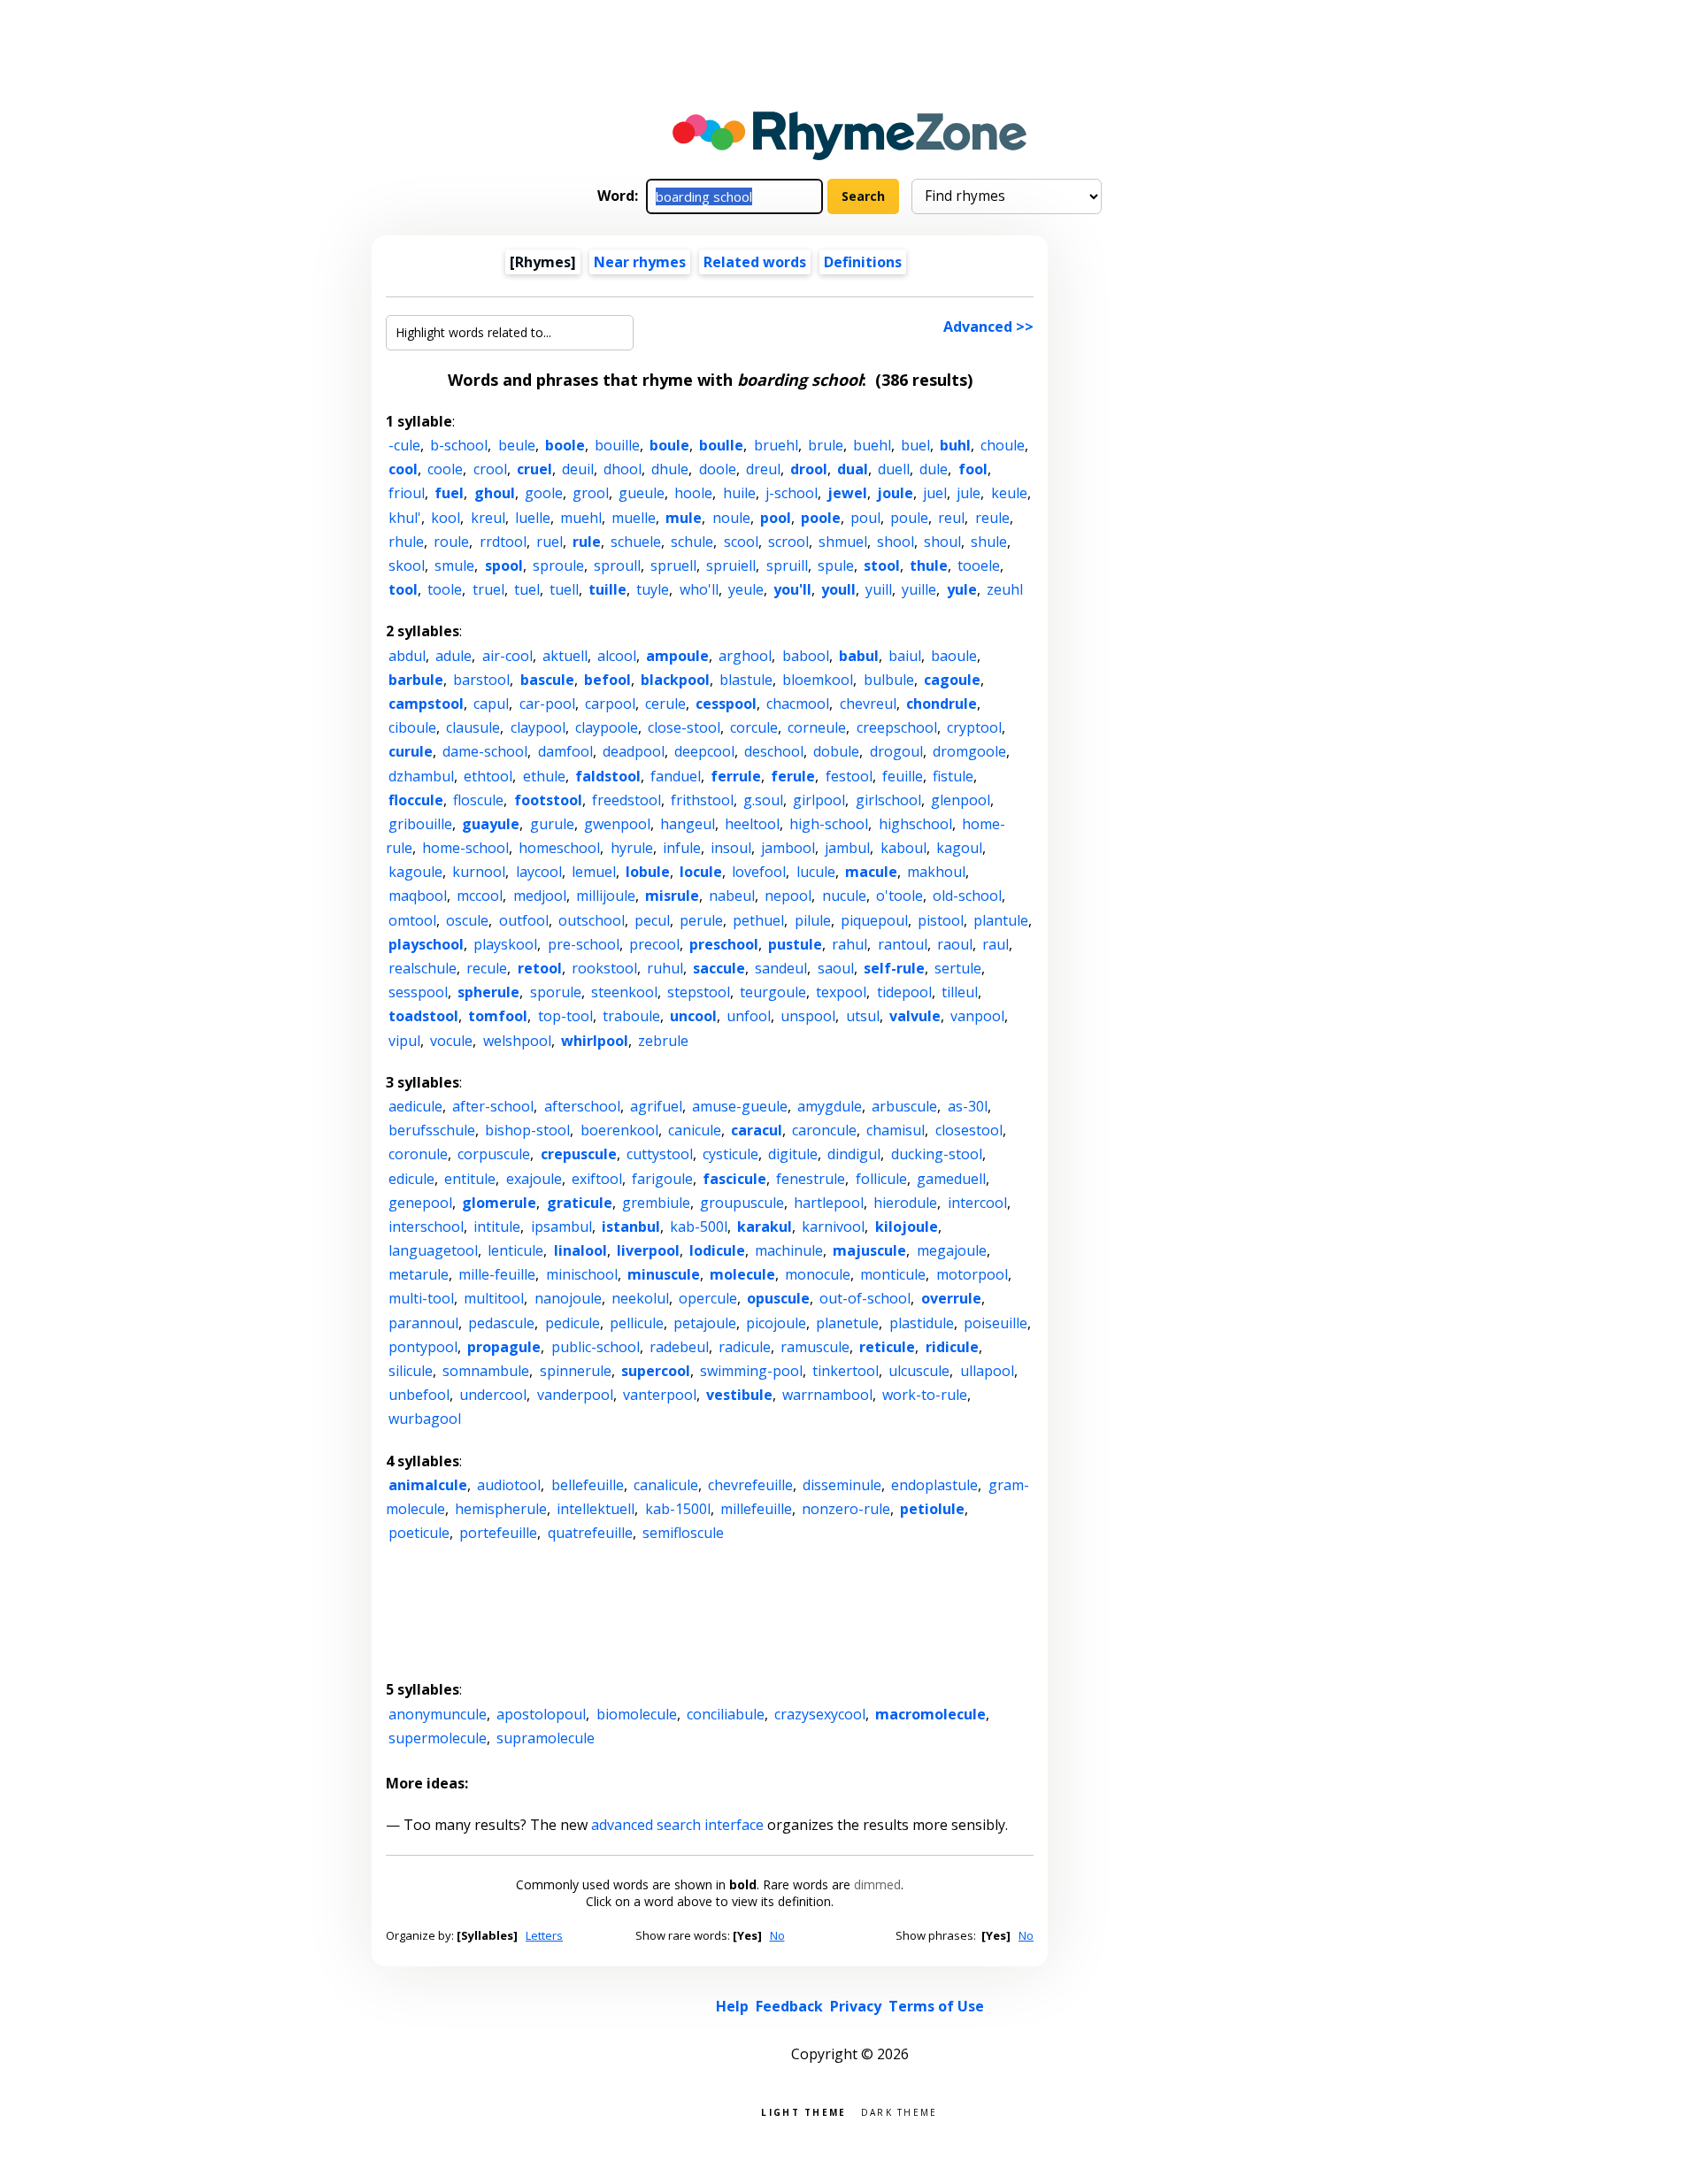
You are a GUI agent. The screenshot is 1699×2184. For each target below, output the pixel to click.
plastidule (922, 1323)
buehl (872, 445)
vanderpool (575, 1395)
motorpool (972, 1274)
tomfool (498, 1016)
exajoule (534, 1179)
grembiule (656, 1203)
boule (669, 445)
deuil (578, 469)
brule (826, 445)
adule (454, 656)
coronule (418, 1154)
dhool (623, 469)
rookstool (604, 968)
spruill (787, 565)
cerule (665, 704)
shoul (942, 542)
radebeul (679, 1347)
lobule (648, 872)
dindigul (854, 1154)
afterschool (582, 1106)
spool (504, 565)
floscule (478, 800)
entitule (470, 1179)
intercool (977, 1203)
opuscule (778, 1298)
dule (934, 469)
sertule (958, 968)
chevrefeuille (750, 1485)
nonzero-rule (846, 1509)
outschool (592, 920)
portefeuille (498, 1533)
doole (718, 469)
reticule (887, 1347)
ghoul (495, 493)
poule (909, 518)
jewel (847, 493)
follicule (881, 1179)
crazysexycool (820, 1714)
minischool (582, 1274)
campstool (426, 704)
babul (859, 656)
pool (776, 518)
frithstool (702, 800)
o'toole (899, 896)
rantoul (903, 944)
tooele (979, 565)
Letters (544, 1935)
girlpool (819, 800)
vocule (451, 1041)
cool (403, 469)
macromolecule (930, 1714)
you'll (792, 589)
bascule (547, 680)
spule (836, 565)
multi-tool (421, 1298)
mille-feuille (497, 1274)
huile (739, 493)
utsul (863, 1016)
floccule (416, 800)
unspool (808, 1016)
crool (490, 469)
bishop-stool (527, 1130)
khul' (405, 518)
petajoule (705, 1323)
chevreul (868, 704)
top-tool (565, 1016)
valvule (915, 1016)
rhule (406, 542)
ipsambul (561, 1227)
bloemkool (818, 680)
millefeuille (756, 1509)
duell (894, 469)
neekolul (640, 1298)
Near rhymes (640, 262)
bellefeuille (588, 1485)
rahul (849, 944)
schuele (636, 542)
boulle (721, 445)
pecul (652, 920)
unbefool (419, 1395)
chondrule (942, 704)
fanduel (676, 776)
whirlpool (595, 1041)
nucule (844, 896)
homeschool (559, 848)
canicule (695, 1130)
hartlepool (829, 1203)
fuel (449, 493)
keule (1009, 493)
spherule (488, 992)
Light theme (803, 2111)
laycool (539, 872)
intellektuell (596, 1509)
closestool (969, 1130)
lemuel (594, 872)
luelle (533, 518)
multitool (494, 1298)
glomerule (499, 1203)
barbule (416, 680)
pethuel (758, 920)
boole (565, 445)
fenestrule (811, 1179)
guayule (491, 824)
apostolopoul (541, 1714)
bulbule (889, 680)
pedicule (573, 1323)
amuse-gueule (740, 1106)
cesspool (726, 704)
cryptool (974, 727)
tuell (564, 589)
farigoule (662, 1179)
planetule (847, 1323)
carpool (610, 704)
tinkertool (846, 1371)
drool (809, 469)
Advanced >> (988, 327)
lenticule (515, 1250)
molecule (742, 1274)
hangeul (688, 824)
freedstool (627, 800)
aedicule (415, 1106)
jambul (847, 848)
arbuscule (904, 1106)
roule (451, 542)
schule (692, 542)
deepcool (704, 751)
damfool (565, 751)
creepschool (897, 727)
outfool (524, 920)
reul (951, 518)
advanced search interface (677, 1825)
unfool (749, 1016)
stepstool (699, 992)
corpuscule (494, 1154)
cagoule (952, 680)
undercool (493, 1395)
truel (488, 589)
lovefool (759, 872)
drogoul (896, 751)
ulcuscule (919, 1371)
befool (607, 680)
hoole (693, 493)
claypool (538, 727)
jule (969, 493)
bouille (617, 445)
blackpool (675, 680)
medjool (540, 896)
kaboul (903, 848)
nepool (788, 896)
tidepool (904, 992)
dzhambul (421, 776)
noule (731, 518)
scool (741, 542)
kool (446, 518)
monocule (818, 1274)
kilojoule (907, 1227)
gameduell (951, 1179)
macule (871, 872)
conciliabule (726, 1714)
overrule (951, 1298)
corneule (817, 727)
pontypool (423, 1347)
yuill (879, 589)
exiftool (597, 1179)
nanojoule (568, 1298)
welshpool (517, 1041)
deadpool (634, 751)
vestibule (739, 1395)
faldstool (608, 776)
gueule (642, 493)
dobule (836, 751)
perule (701, 920)
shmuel (843, 542)
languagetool (433, 1250)
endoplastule (934, 1485)
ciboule (412, 727)
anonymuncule (438, 1714)
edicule (411, 1179)
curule (411, 751)
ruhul (665, 968)
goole (544, 493)
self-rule (894, 968)
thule (929, 565)
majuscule (869, 1250)
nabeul (732, 896)
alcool (617, 656)
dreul (763, 469)
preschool (724, 944)
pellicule (637, 1323)
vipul (404, 1041)
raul (996, 944)
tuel (527, 589)
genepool (420, 1203)
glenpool (961, 800)
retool (540, 968)
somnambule (486, 1371)
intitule (497, 1227)
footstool (548, 800)
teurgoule (773, 992)
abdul (407, 656)
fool (973, 469)
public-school (596, 1347)
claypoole (607, 727)
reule (992, 518)
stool (882, 565)
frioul (407, 493)
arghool (745, 656)
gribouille (420, 824)
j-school (792, 493)
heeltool (752, 824)
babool (806, 656)
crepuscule (579, 1154)
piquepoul (874, 920)
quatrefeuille (590, 1533)
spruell (673, 565)
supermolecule (438, 1738)
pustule (795, 944)
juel (935, 493)
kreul (488, 518)
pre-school (584, 944)
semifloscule (683, 1533)
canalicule (666, 1485)
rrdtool (503, 542)
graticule (580, 1203)
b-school (459, 445)
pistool (941, 920)
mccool (480, 896)
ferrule (736, 776)
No (777, 1935)
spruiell (731, 565)
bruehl (776, 445)
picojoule (776, 1323)
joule (895, 493)
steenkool (624, 992)
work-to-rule (925, 1395)
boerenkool (619, 1130)
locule (701, 872)
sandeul (781, 968)
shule (989, 542)
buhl (955, 445)
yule (962, 589)
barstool (481, 680)
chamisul (896, 1130)
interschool (426, 1227)
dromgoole (969, 751)
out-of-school (865, 1298)
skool (407, 565)
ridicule (952, 1347)
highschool (915, 824)
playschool (426, 944)
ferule (793, 776)
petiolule (932, 1509)
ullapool (987, 1371)
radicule (745, 1347)
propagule (504, 1347)
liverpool (648, 1250)
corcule (754, 727)
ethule (544, 776)
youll (838, 589)
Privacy (856, 2006)
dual (853, 469)
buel (915, 445)
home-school (465, 848)
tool (403, 589)
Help (732, 2006)
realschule (423, 968)
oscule (467, 920)
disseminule (842, 1485)
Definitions (863, 262)
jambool (788, 848)
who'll (699, 589)
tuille (607, 589)
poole (821, 518)
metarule (419, 1274)
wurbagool (425, 1419)
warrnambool (827, 1395)
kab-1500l (678, 1509)
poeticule (419, 1533)
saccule (719, 968)
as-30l (968, 1106)
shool (896, 542)
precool (654, 944)
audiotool (509, 1485)
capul (491, 704)
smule (454, 565)
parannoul (423, 1323)
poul (865, 518)
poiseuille (996, 1323)
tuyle (653, 589)
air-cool (507, 656)
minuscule (664, 1274)
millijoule (606, 896)
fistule (953, 776)
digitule (793, 1154)
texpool (841, 992)
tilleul (960, 992)
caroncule (824, 1130)
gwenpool (617, 824)
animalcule (428, 1485)
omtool (412, 920)
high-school (829, 824)
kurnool (479, 872)
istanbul (631, 1227)
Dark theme (899, 2111)
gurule (552, 824)
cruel (534, 469)
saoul (836, 968)
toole (445, 589)
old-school (967, 896)
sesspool (418, 992)
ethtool (488, 776)
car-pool (547, 704)
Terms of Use (936, 2006)
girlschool (888, 800)
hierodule (905, 1203)
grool (591, 493)
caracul (757, 1130)
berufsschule (432, 1130)
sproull (617, 565)
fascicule (734, 1179)
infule (682, 848)
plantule (1001, 920)
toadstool (423, 1016)
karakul (765, 1227)
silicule (411, 1371)
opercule (708, 1298)
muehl (581, 518)
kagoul (959, 848)
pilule (813, 920)
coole (445, 469)
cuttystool (660, 1154)
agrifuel (656, 1106)
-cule (404, 445)
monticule (893, 1274)
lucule (816, 872)
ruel (550, 542)
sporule (556, 992)
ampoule (677, 656)
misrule (672, 896)
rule (587, 542)
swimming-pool (751, 1371)
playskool (505, 944)
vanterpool (660, 1395)
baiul (905, 656)
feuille (903, 776)
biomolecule (637, 1714)
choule (1003, 445)
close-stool (684, 727)
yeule (746, 589)
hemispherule (501, 1509)
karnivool (833, 1227)
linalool (580, 1250)
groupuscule (742, 1203)
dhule (670, 469)
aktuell (565, 656)
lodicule (717, 1250)
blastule (746, 680)
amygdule (830, 1106)
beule (517, 445)
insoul (731, 848)
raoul (955, 944)
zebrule (663, 1041)
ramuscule (815, 1347)
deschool (774, 751)
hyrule (632, 848)
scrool (788, 542)
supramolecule (546, 1738)
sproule (558, 565)
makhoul (936, 872)
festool (849, 776)
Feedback (789, 2006)
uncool (693, 1016)
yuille (919, 589)
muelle (634, 518)
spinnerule (576, 1371)
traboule (631, 1016)
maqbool (418, 896)
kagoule (415, 872)
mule (684, 518)
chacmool (798, 704)
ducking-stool (937, 1154)
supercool (656, 1371)
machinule (789, 1250)
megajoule (952, 1250)
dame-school (485, 751)
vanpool (977, 1016)
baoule (954, 656)
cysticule (730, 1154)
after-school (493, 1106)
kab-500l (699, 1227)
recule (487, 968)
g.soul (763, 800)
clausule (473, 727)
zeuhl (1005, 589)
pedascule (501, 1323)
